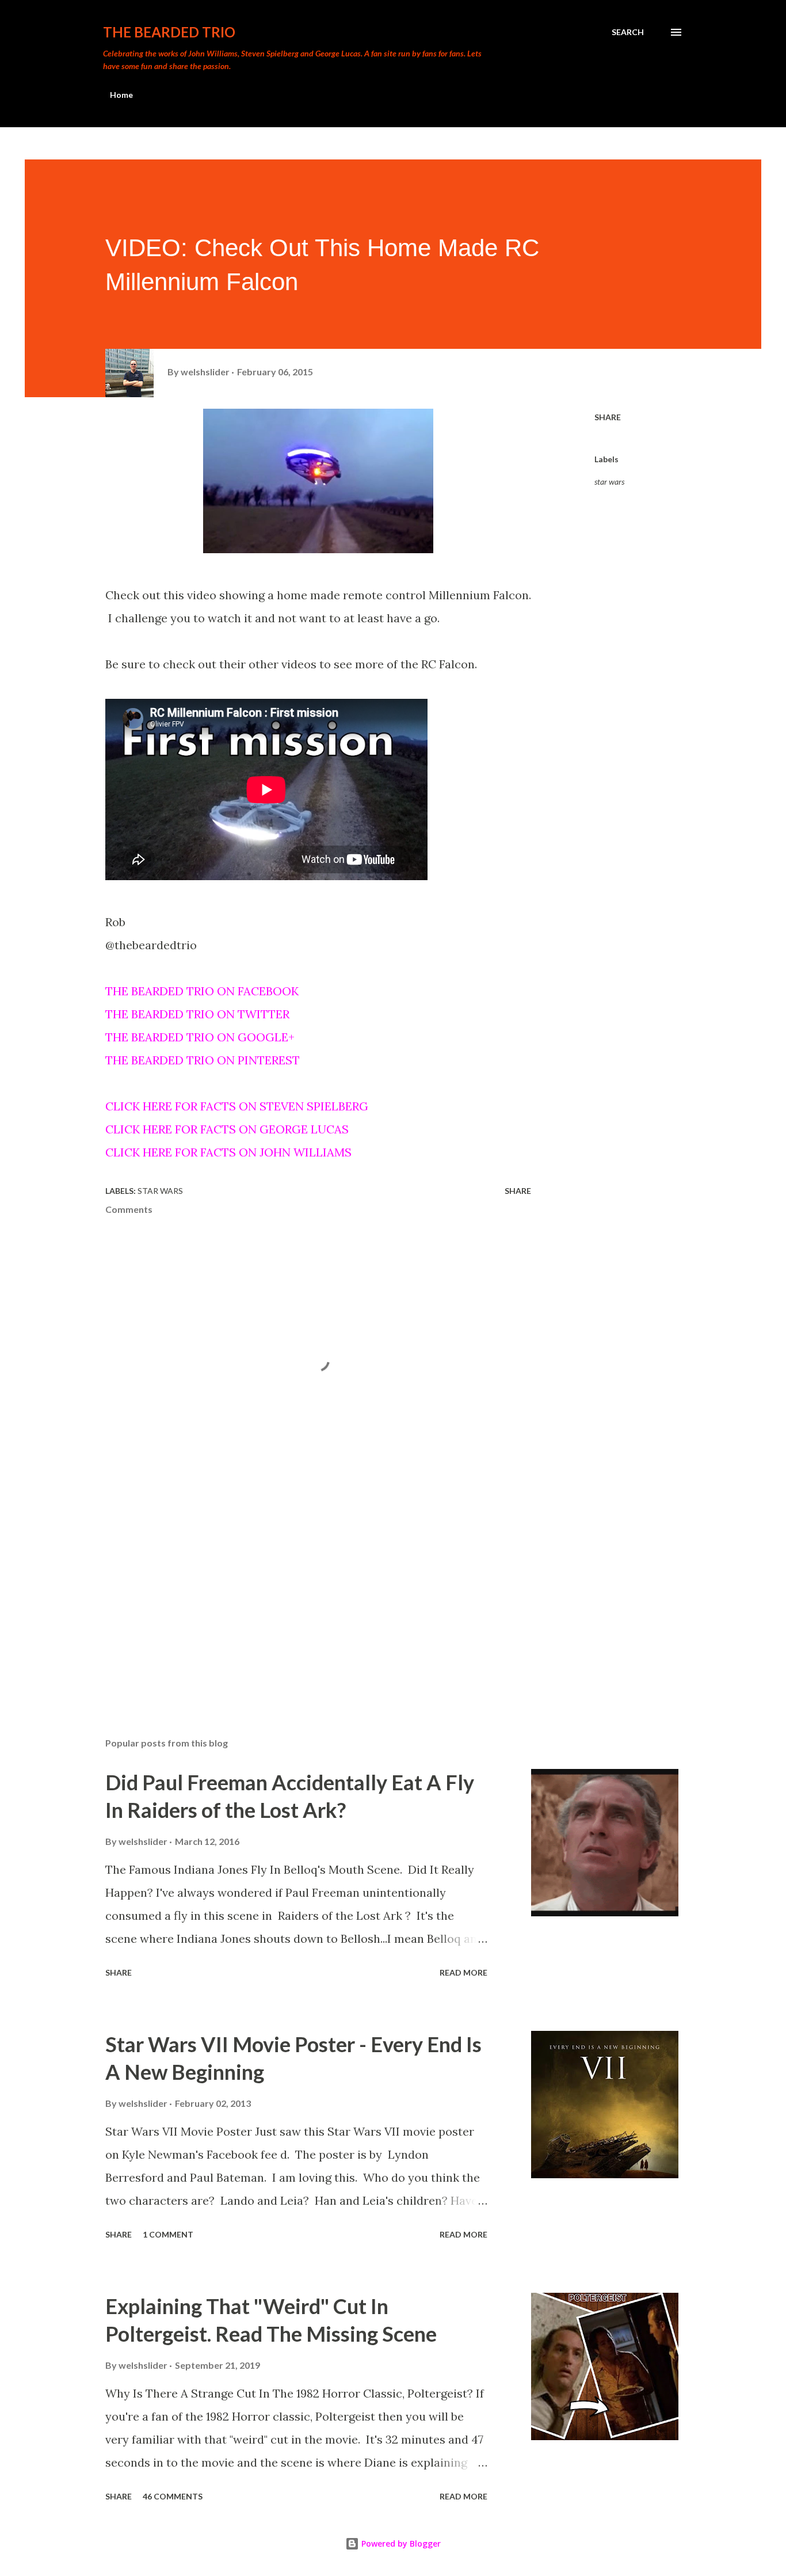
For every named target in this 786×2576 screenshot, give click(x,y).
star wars (609, 482)
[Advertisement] (300, 1594)
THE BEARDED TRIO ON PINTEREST (203, 1060)
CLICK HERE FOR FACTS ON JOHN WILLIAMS (228, 1152)
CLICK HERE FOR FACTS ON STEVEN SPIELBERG (237, 1106)
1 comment (168, 2234)
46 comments (173, 2496)
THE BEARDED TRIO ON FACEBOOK (202, 991)
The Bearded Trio (169, 32)
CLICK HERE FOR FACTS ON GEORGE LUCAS (227, 1129)
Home (121, 95)
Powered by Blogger (400, 2543)
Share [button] (608, 417)
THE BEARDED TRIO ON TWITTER (197, 1014)
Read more (463, 1972)
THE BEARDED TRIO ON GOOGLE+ (200, 1037)
